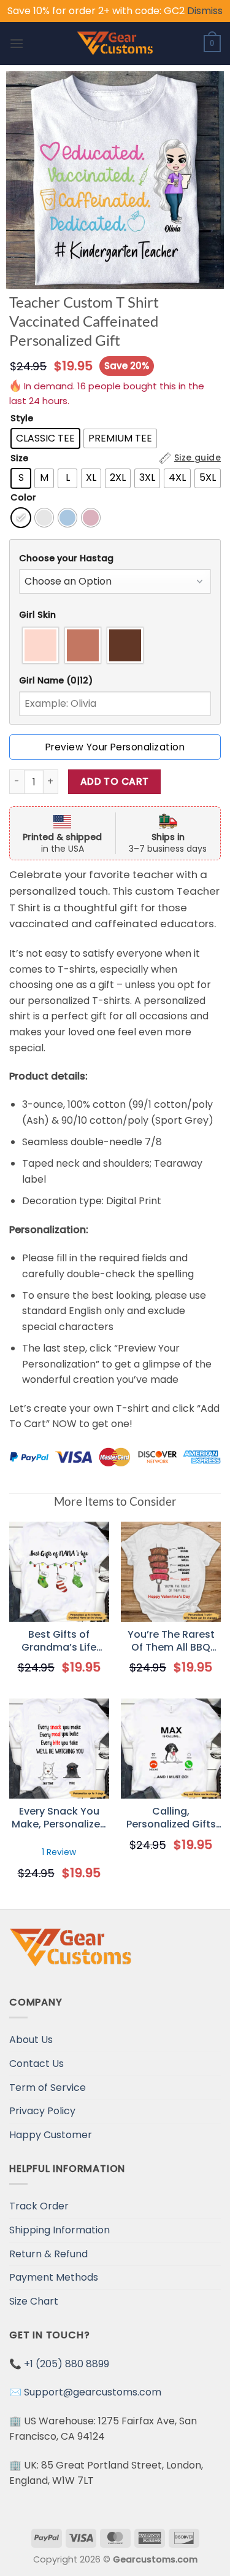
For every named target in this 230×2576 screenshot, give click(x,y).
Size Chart (34, 2301)
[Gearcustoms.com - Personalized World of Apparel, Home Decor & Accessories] (115, 44)
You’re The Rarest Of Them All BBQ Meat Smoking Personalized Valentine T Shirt (171, 1641)
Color (23, 498)
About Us (31, 2040)
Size (19, 458)
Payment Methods (54, 2277)
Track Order (39, 2206)
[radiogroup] (115, 645)
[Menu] (17, 43)
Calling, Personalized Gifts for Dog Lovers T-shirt (171, 1818)
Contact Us (36, 2064)
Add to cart (115, 781)
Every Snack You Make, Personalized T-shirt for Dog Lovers (59, 1818)
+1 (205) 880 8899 (67, 2364)
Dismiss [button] (205, 11)
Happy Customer (51, 2135)
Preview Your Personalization (115, 747)
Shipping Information (59, 2230)
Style (22, 418)
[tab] (115, 558)
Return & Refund (48, 2254)
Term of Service (48, 2088)
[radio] (45, 438)
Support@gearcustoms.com (93, 2392)
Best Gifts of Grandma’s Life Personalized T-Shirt (59, 1641)
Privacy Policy (42, 2111)
